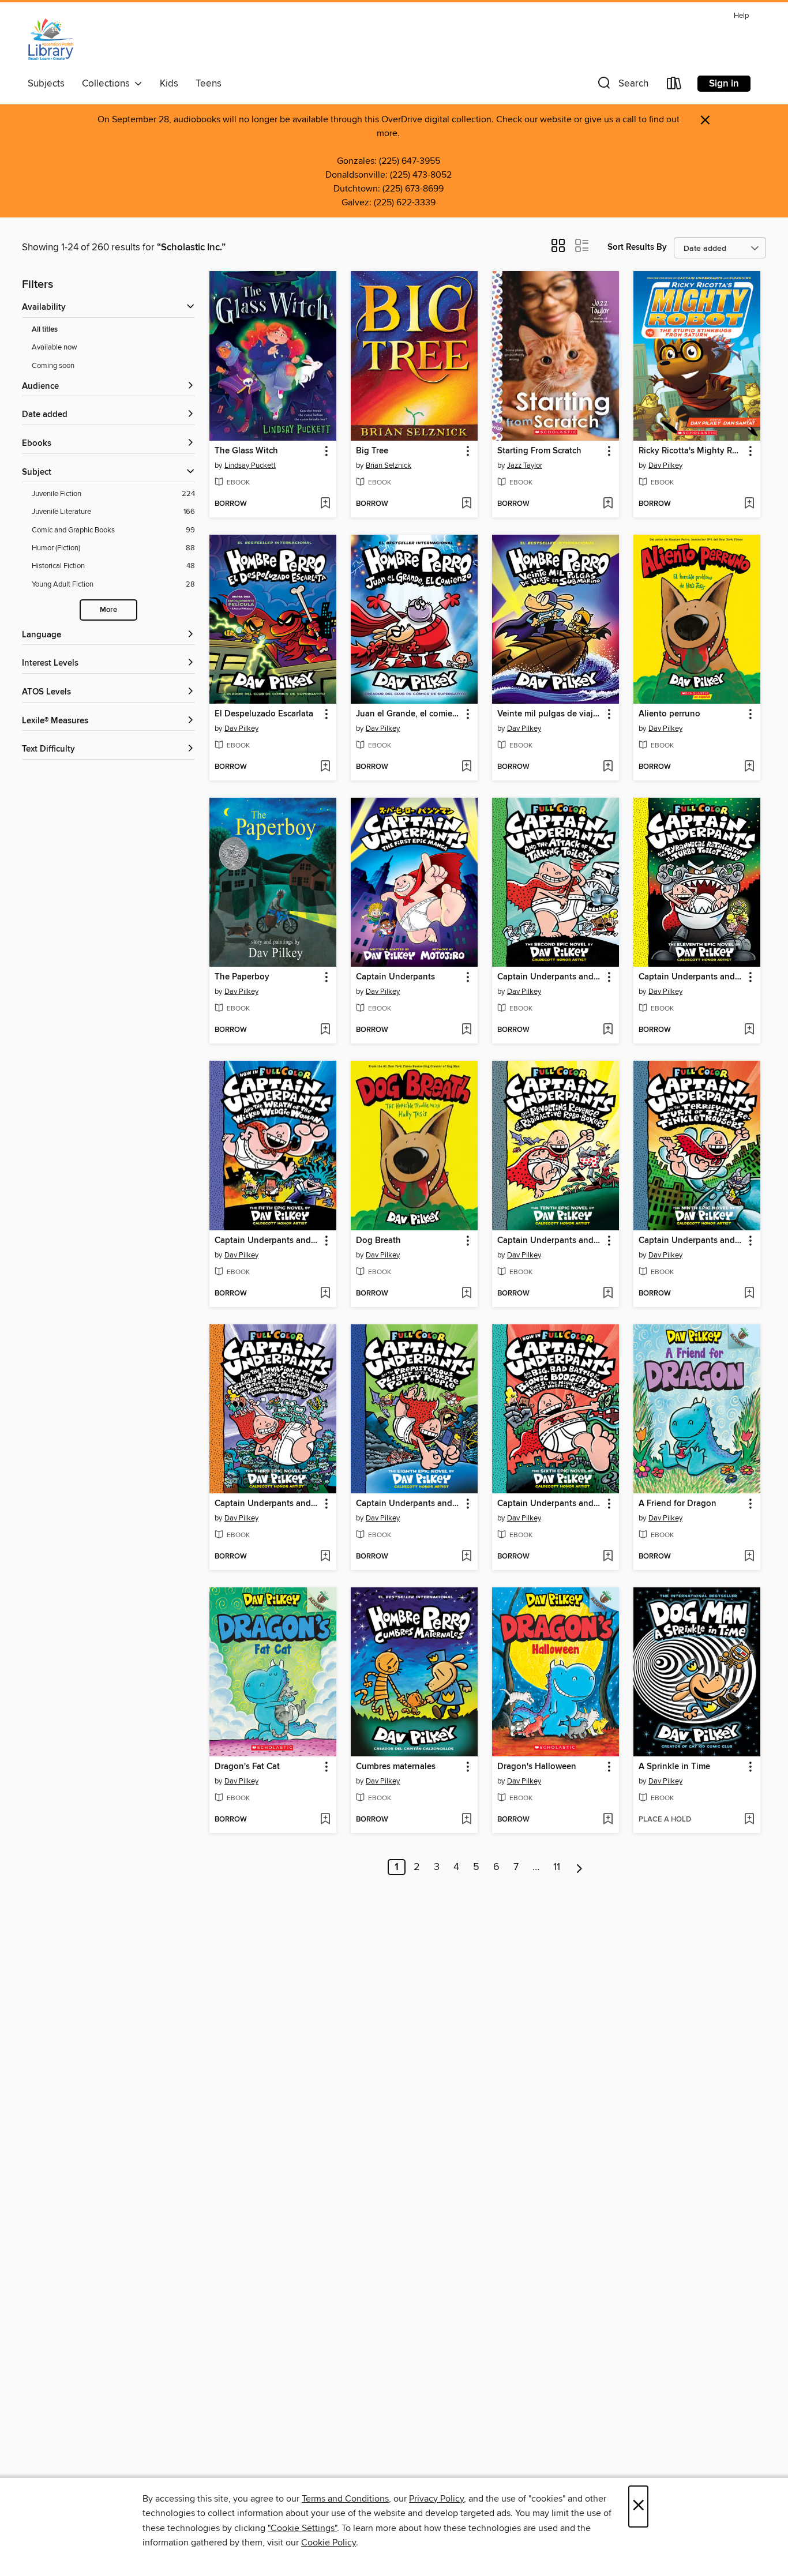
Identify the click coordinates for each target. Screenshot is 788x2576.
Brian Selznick (389, 465)
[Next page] (579, 1867)
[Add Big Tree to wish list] (466, 504)
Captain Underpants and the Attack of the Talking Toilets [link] (550, 977)
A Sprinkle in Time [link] (674, 1767)
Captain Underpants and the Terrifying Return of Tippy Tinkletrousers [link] (691, 1241)
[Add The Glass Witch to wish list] (325, 504)
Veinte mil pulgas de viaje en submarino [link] (550, 714)
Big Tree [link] (372, 451)
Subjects (46, 84)
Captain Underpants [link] (395, 977)
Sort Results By (637, 247)
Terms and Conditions (345, 2499)
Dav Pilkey (665, 465)
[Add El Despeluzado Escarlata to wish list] (325, 767)
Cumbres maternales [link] (396, 1767)
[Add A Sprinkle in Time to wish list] (749, 1820)
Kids (169, 84)
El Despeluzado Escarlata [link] (264, 714)
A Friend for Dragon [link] (678, 1504)
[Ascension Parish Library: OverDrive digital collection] (51, 40)
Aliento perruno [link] (669, 714)
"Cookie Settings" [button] (302, 2528)
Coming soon (53, 366)
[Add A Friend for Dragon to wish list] (749, 1557)
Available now (55, 347)
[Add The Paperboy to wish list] (325, 1030)
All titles (45, 330)
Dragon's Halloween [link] (537, 1767)
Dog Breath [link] (378, 1241)
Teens (209, 84)
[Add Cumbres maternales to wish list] (466, 1820)
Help (741, 16)
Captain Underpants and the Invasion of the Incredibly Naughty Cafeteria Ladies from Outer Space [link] (267, 1504)
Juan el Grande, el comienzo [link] (409, 714)
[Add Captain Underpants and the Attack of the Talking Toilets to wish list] (608, 1030)
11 (557, 1867)
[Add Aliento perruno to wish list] (749, 767)
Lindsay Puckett (250, 465)
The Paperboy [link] (242, 977)
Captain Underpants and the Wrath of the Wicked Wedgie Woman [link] (267, 1241)
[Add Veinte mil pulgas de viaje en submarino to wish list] (608, 767)
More (108, 610)
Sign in (724, 84)
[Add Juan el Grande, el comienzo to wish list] (466, 767)
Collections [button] (108, 84)
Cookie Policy (329, 2543)
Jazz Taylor (525, 465)
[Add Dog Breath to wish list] (466, 1294)
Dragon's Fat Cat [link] (247, 1767)
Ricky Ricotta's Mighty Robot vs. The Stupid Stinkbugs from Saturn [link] (691, 451)
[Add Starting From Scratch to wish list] (608, 504)
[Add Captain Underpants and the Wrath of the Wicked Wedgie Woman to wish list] (325, 1294)
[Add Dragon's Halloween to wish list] (608, 1820)
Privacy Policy (436, 2499)
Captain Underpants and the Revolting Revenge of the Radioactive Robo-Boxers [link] (550, 1241)
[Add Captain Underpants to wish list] (466, 1030)
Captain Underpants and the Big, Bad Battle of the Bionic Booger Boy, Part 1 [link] (550, 1504)
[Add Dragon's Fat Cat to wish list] (325, 1820)
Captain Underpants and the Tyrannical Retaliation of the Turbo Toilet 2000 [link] (691, 977)
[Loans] (674, 86)
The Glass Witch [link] (246, 451)
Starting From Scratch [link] (539, 451)
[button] (622, 86)
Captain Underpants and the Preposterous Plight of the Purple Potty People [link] (409, 1504)
